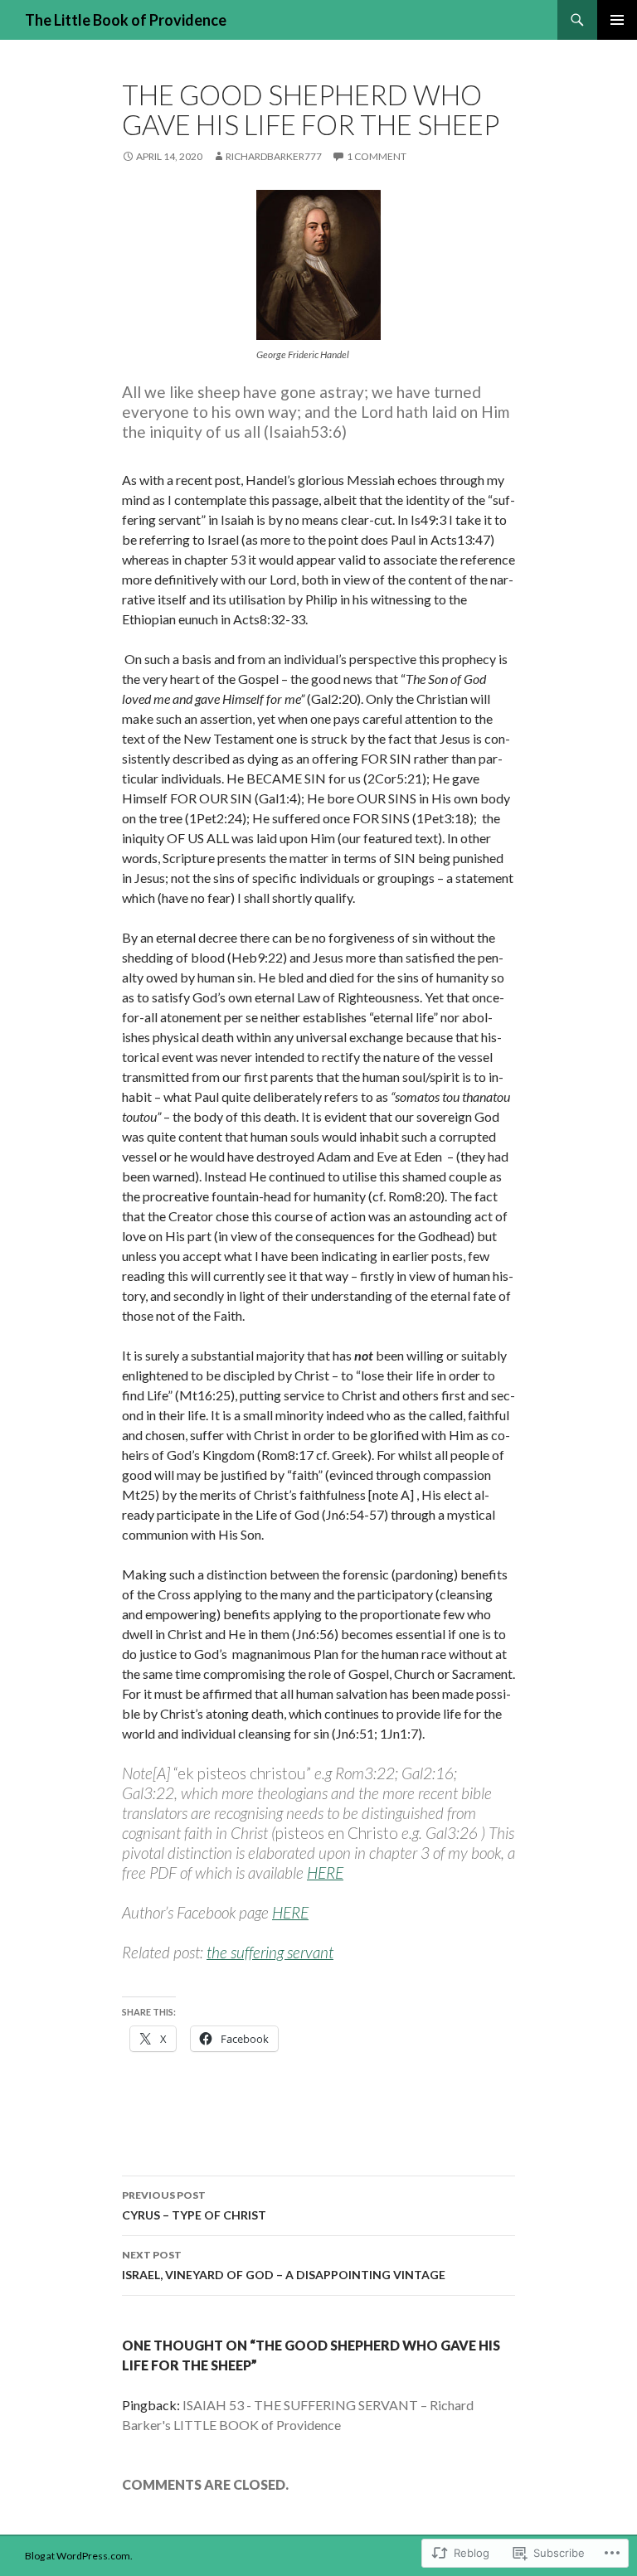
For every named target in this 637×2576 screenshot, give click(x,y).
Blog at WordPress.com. (79, 2556)
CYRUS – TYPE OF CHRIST (194, 2205)
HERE (325, 1873)
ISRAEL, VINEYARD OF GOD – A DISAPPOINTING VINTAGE (284, 2265)
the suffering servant (270, 1952)
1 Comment (377, 156)
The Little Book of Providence (126, 20)
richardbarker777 (274, 156)
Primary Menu (617, 20)
